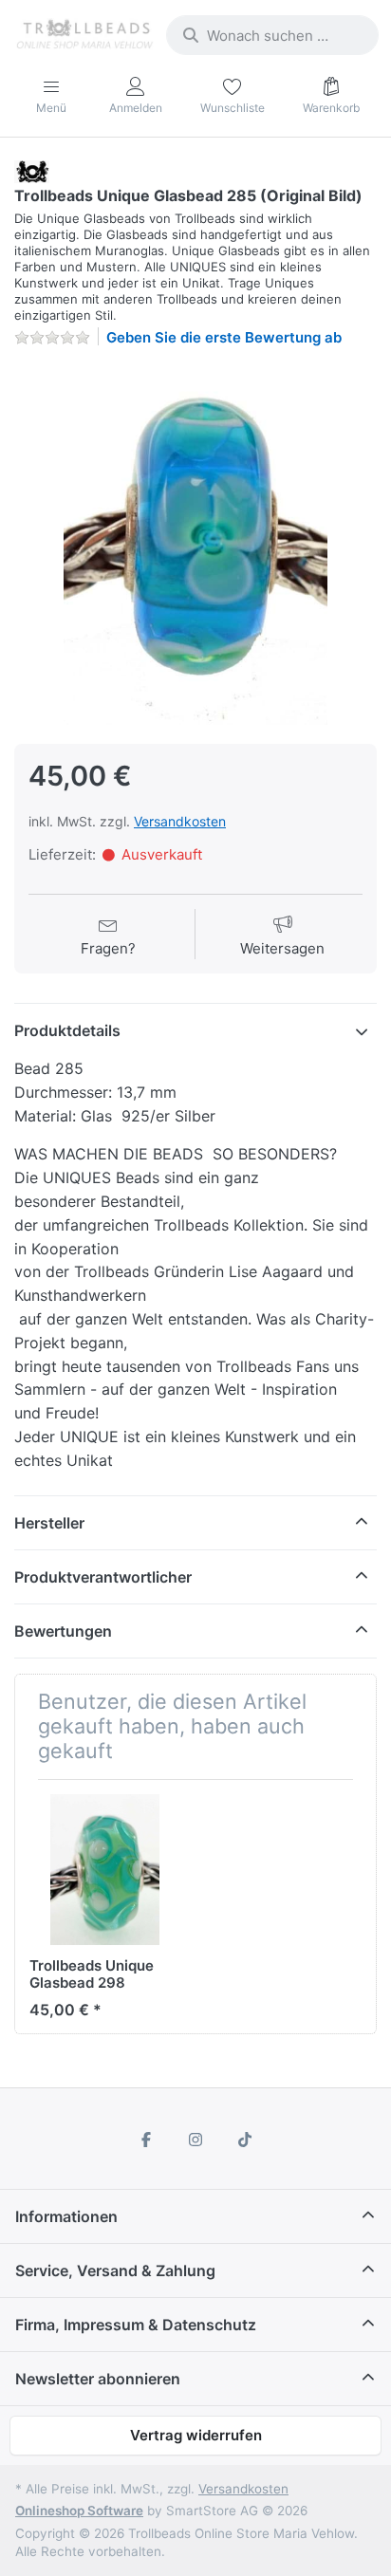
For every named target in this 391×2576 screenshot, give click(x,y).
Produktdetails (67, 1030)
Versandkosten (180, 821)
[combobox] (272, 35)
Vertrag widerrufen (196, 2435)
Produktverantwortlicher (103, 1577)
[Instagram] (195, 2140)
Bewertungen (63, 1631)
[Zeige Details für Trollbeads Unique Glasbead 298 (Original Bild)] (105, 1870)
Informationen (66, 2216)
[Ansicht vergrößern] (195, 544)
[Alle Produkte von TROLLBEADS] (32, 170)
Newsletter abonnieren (98, 2379)
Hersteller (49, 1523)
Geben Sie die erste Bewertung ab (224, 337)
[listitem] (195, 544)
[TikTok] (245, 2140)
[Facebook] (147, 2140)
